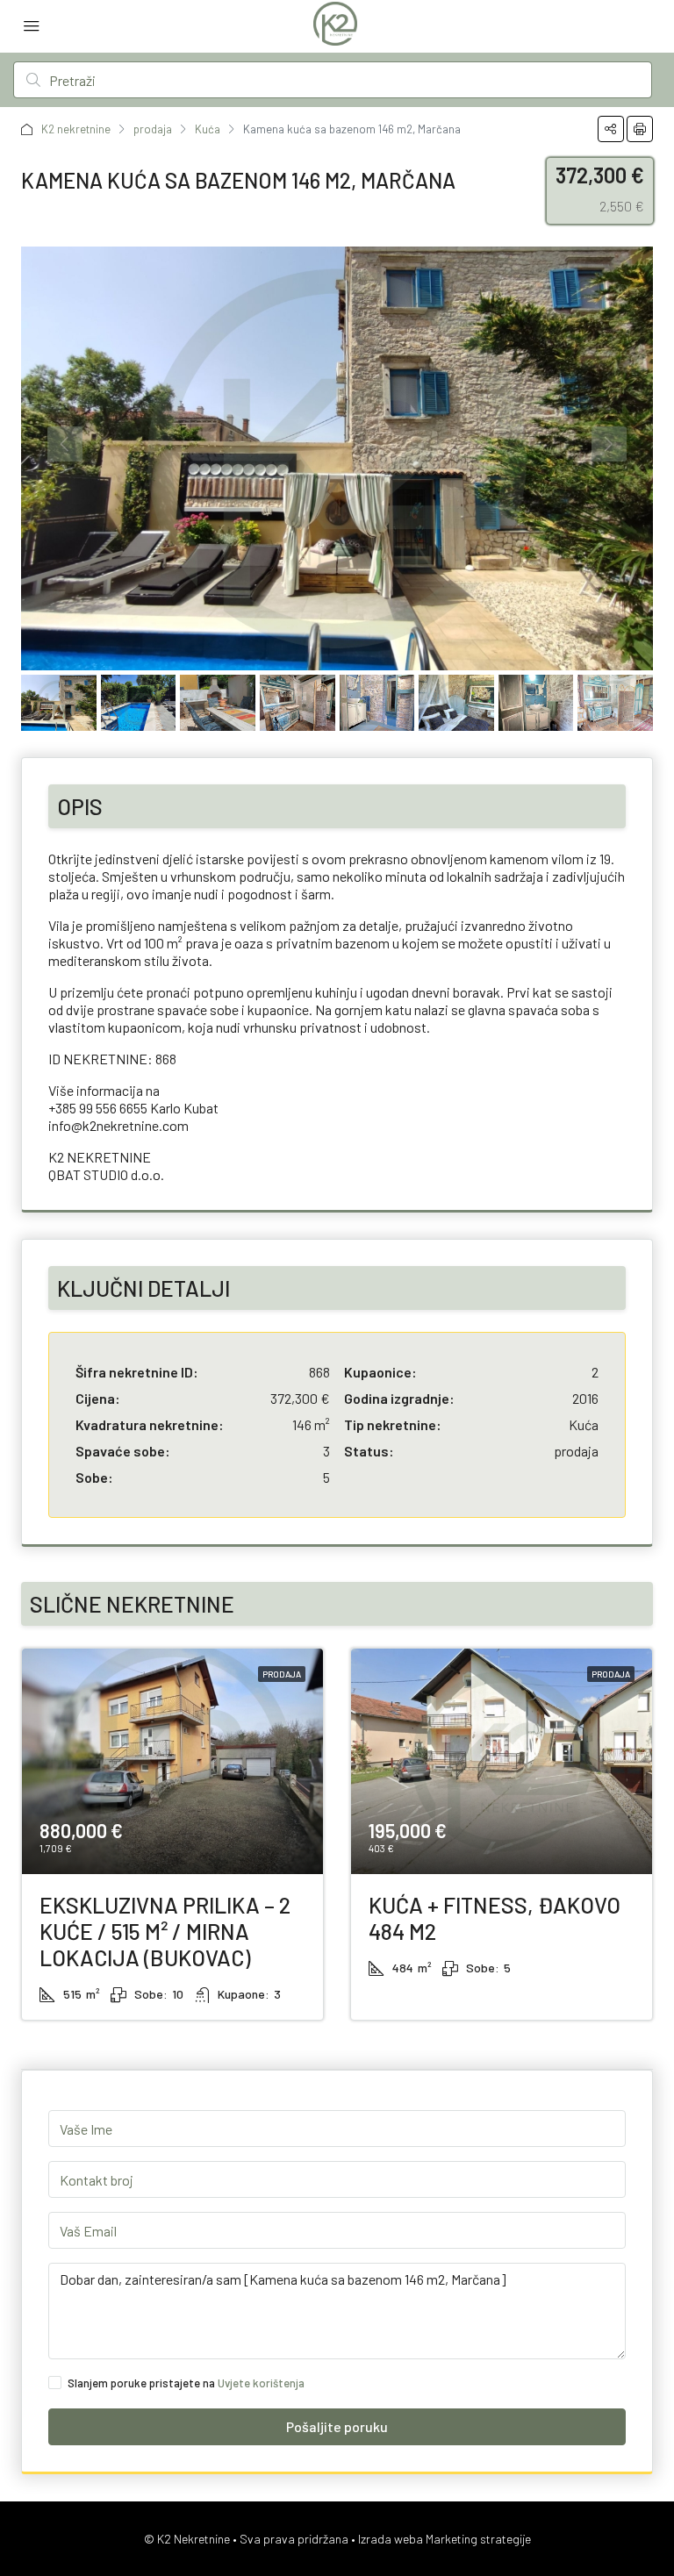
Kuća (208, 129)
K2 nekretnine (76, 129)
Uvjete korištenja (261, 2383)
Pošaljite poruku (337, 2426)
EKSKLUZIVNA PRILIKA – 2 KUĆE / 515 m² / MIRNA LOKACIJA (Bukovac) (165, 1931)
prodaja (153, 129)
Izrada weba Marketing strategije (445, 2539)
